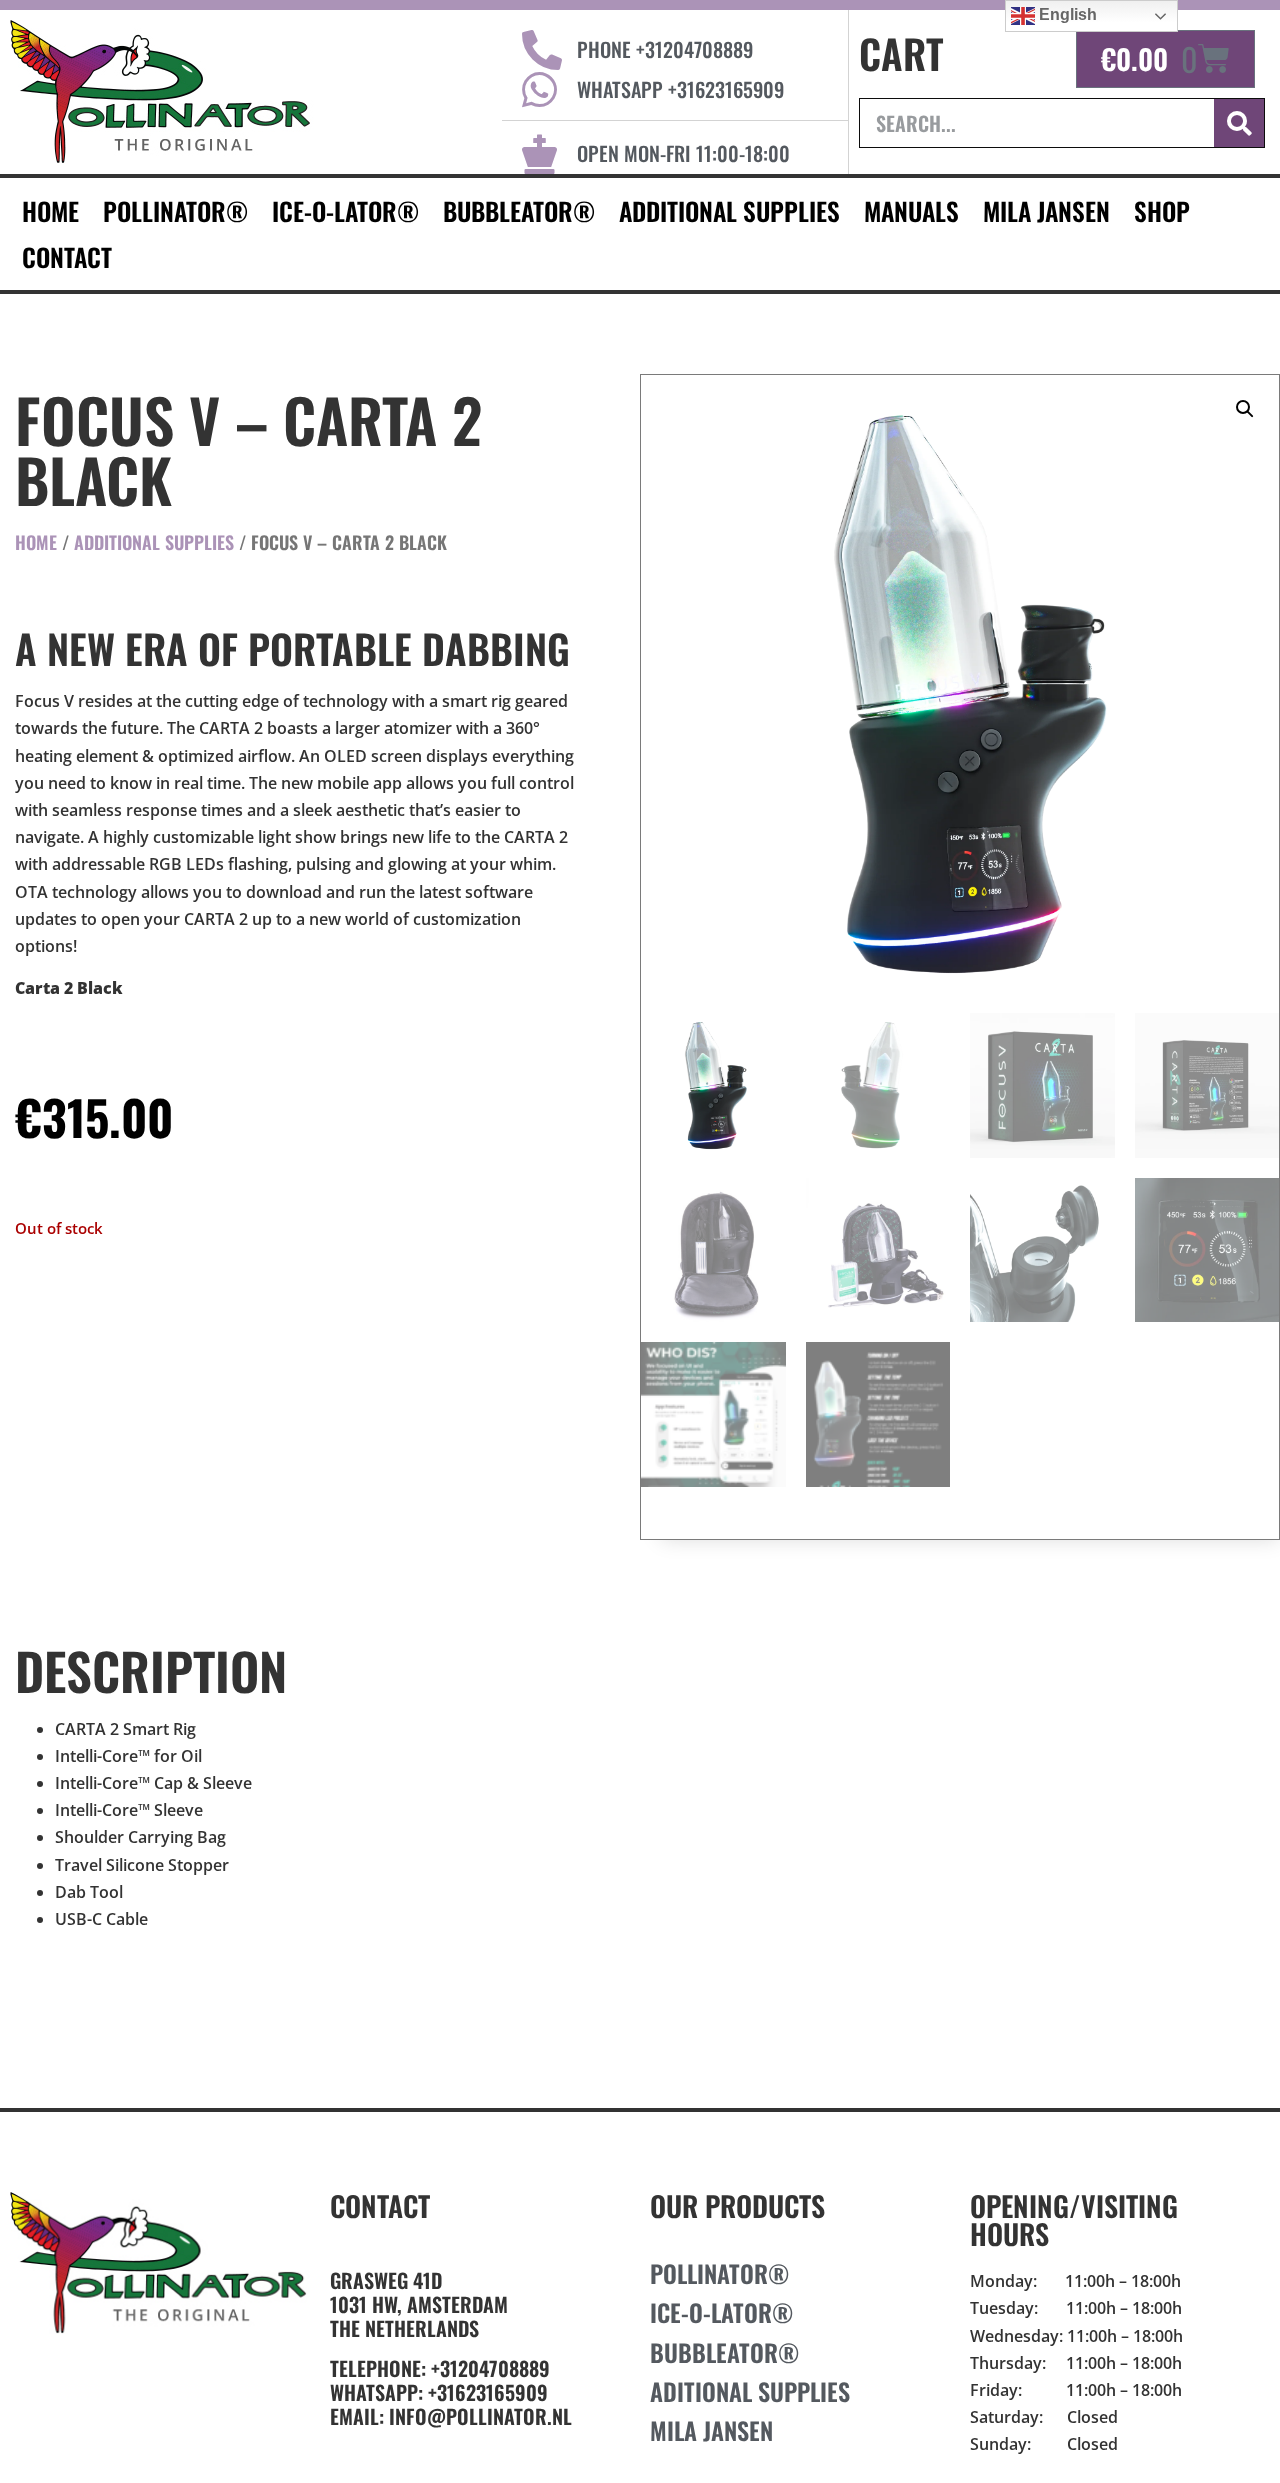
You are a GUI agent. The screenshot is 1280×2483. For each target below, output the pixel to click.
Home (36, 542)
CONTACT (67, 256)
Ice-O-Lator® (345, 210)
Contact (380, 2205)
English (1066, 14)
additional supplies (729, 210)
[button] (1245, 409)
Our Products (737, 2205)
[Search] (1239, 123)
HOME (50, 210)
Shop (1162, 210)
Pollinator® (175, 210)
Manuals (911, 210)
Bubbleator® (519, 210)
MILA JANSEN (1046, 210)
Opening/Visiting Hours (1074, 2219)
